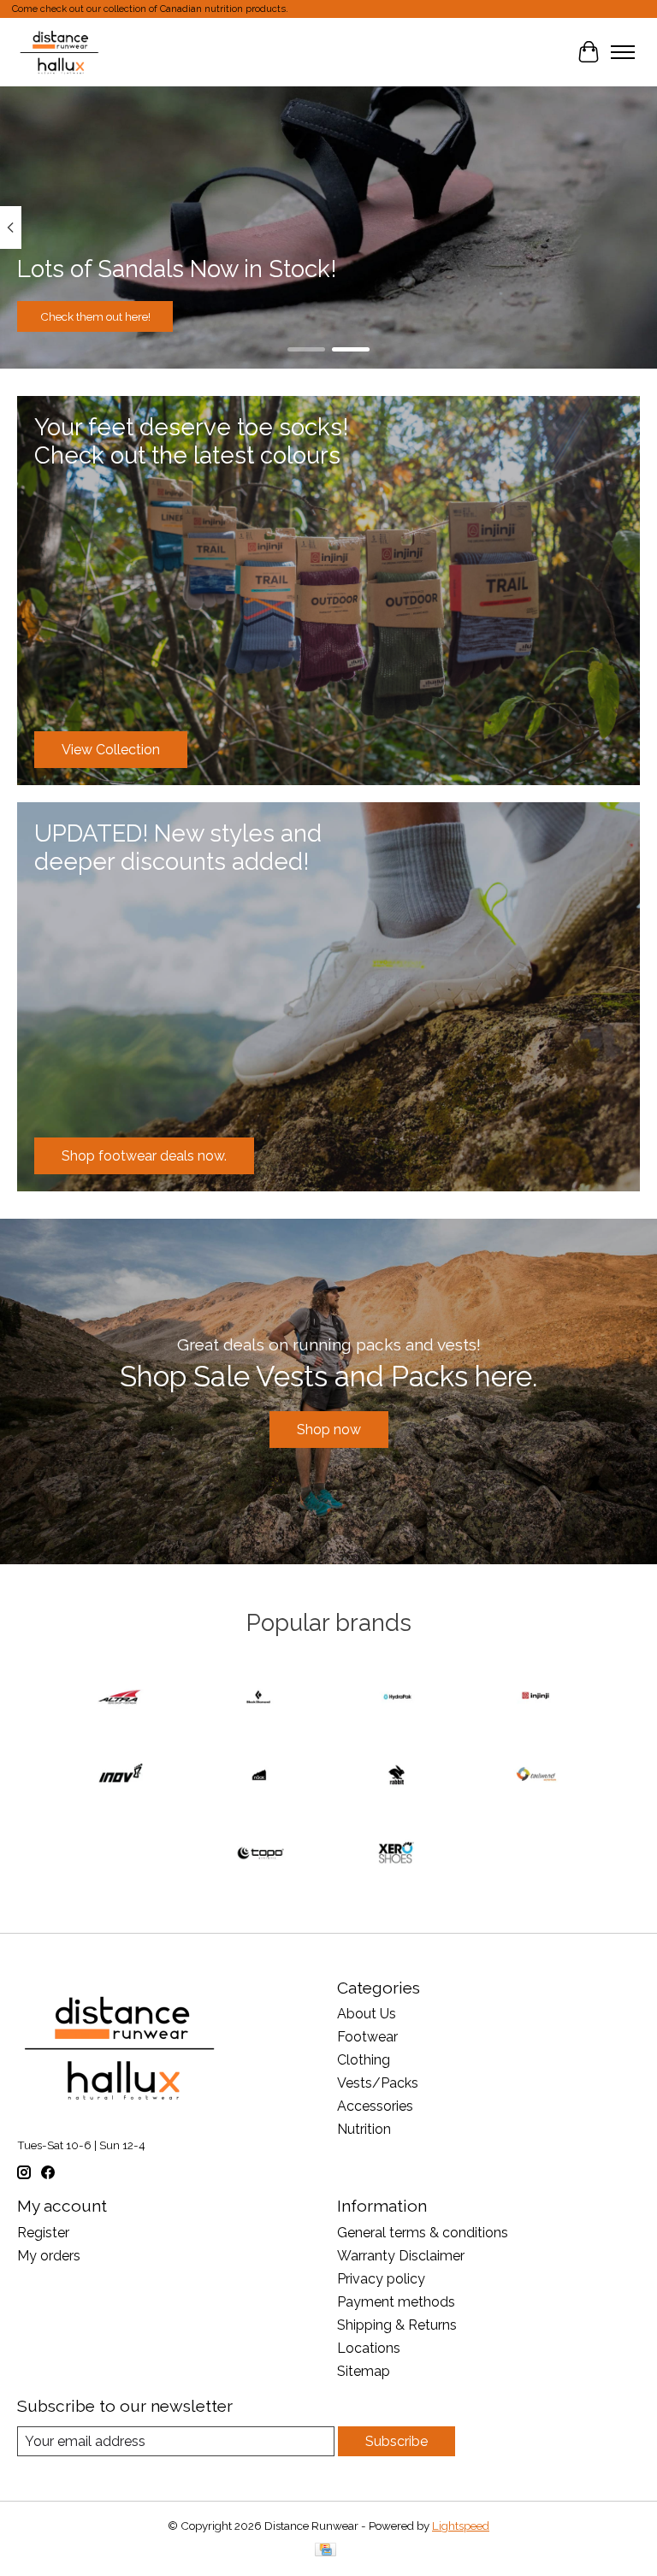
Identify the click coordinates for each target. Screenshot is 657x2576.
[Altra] (121, 1698)
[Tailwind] (536, 1776)
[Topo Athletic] (259, 1855)
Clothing (364, 2060)
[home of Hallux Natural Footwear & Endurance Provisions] (60, 52)
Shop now (329, 1430)
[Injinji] (536, 1698)
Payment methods (396, 2302)
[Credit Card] (326, 2551)
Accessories (375, 2106)
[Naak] (259, 1776)
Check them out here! (95, 316)
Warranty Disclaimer (401, 2256)
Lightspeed (461, 2526)
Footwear (367, 2037)
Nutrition (364, 2129)
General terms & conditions (423, 2233)
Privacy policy (381, 2279)
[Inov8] (121, 1776)
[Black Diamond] (259, 1698)
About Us (367, 2014)
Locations (369, 2348)
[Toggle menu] (623, 52)
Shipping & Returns (397, 2325)
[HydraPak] (398, 1698)
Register (43, 2233)
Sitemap (364, 2371)
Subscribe (397, 2441)
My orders (49, 2256)
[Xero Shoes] (398, 1855)
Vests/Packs (378, 2083)
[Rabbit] (398, 1776)
